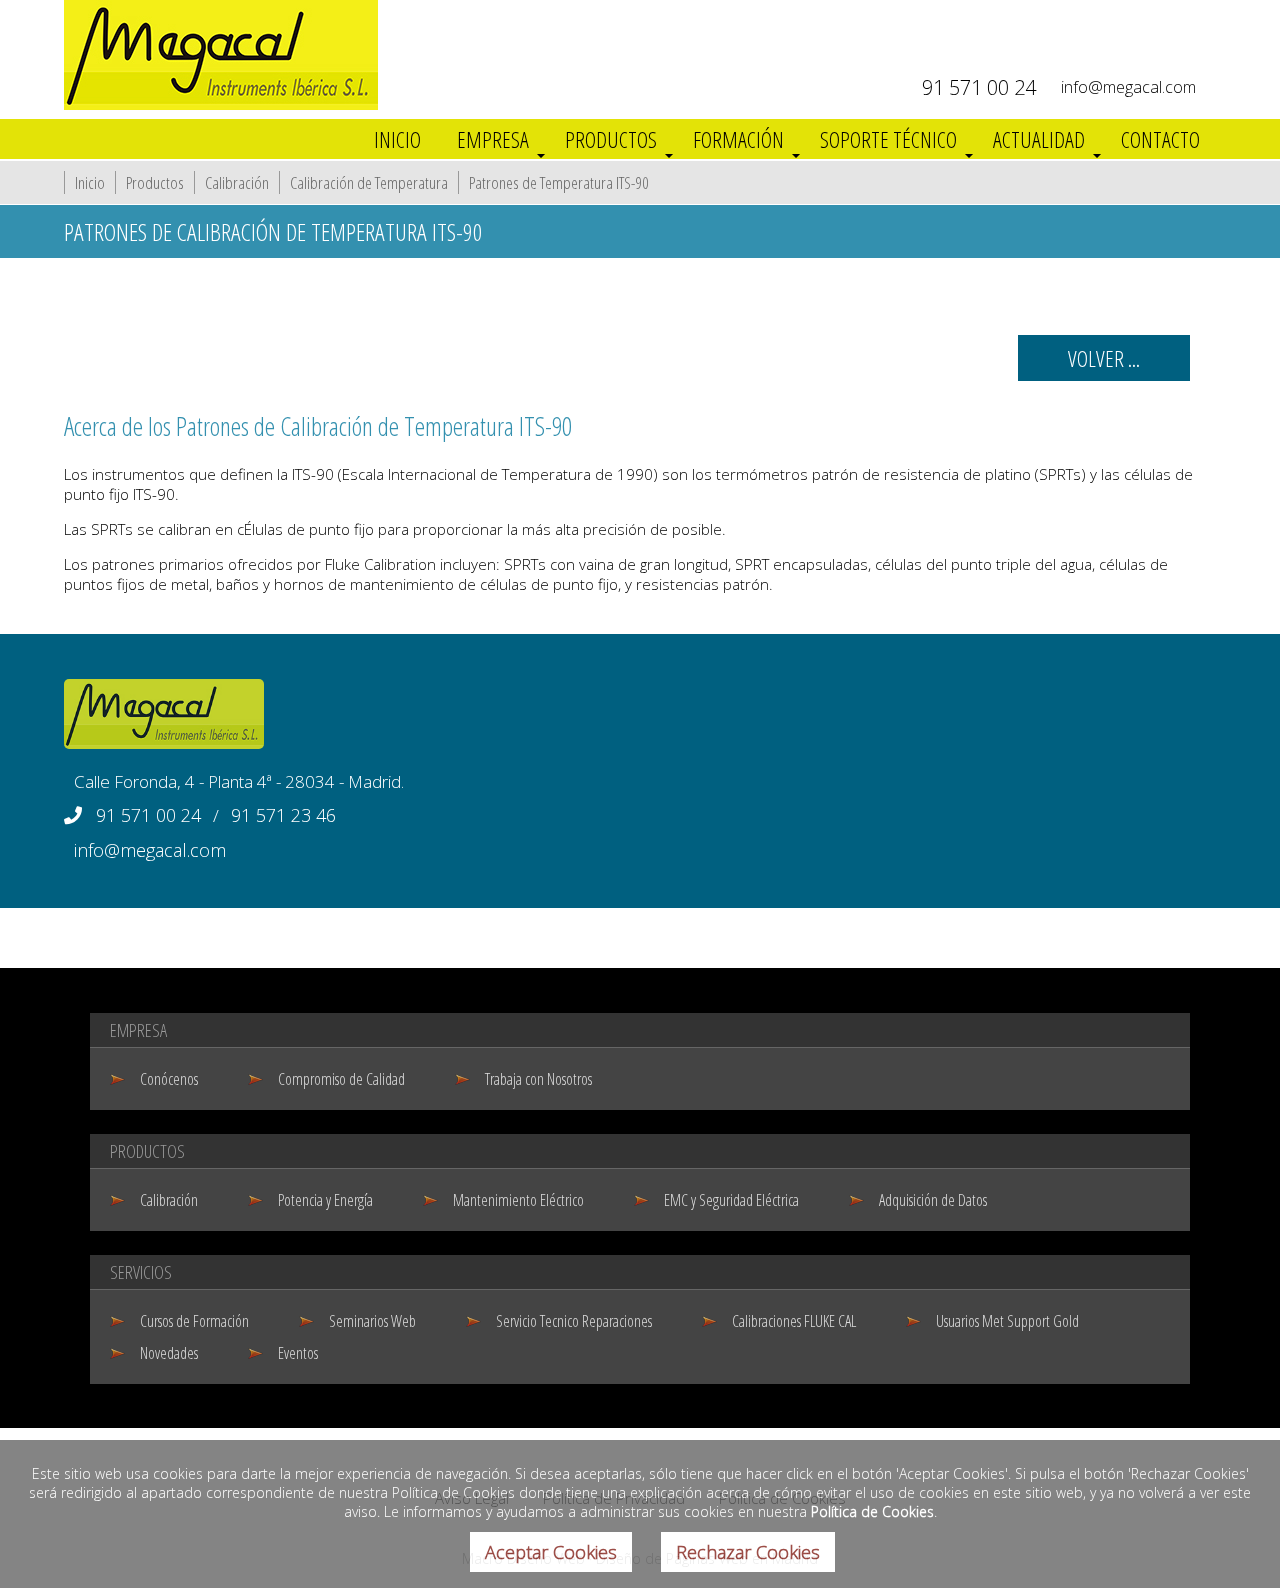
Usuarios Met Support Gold (1007, 1321)
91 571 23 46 (283, 815)
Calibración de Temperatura (369, 182)
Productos (155, 182)
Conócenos (169, 1079)
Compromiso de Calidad (341, 1079)
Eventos (298, 1353)
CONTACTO (1160, 139)
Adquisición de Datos (933, 1200)
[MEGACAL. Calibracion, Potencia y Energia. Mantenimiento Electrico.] (221, 104)
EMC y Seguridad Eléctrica (731, 1200)
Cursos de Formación (194, 1321)
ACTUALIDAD (1039, 139)
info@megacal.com (1128, 87)
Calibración (237, 182)
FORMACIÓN (738, 139)
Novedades (169, 1353)
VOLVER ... (1104, 358)
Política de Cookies (872, 1511)
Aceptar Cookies (551, 1552)
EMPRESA (493, 139)
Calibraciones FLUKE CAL (794, 1321)
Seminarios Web (372, 1321)
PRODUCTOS (611, 139)
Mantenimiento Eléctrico (518, 1200)
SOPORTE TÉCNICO (888, 139)
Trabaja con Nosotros (538, 1079)
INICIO (397, 139)
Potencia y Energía (325, 1200)
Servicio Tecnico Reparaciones (574, 1321)
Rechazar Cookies (748, 1552)
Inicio (90, 182)
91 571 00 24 (979, 87)
